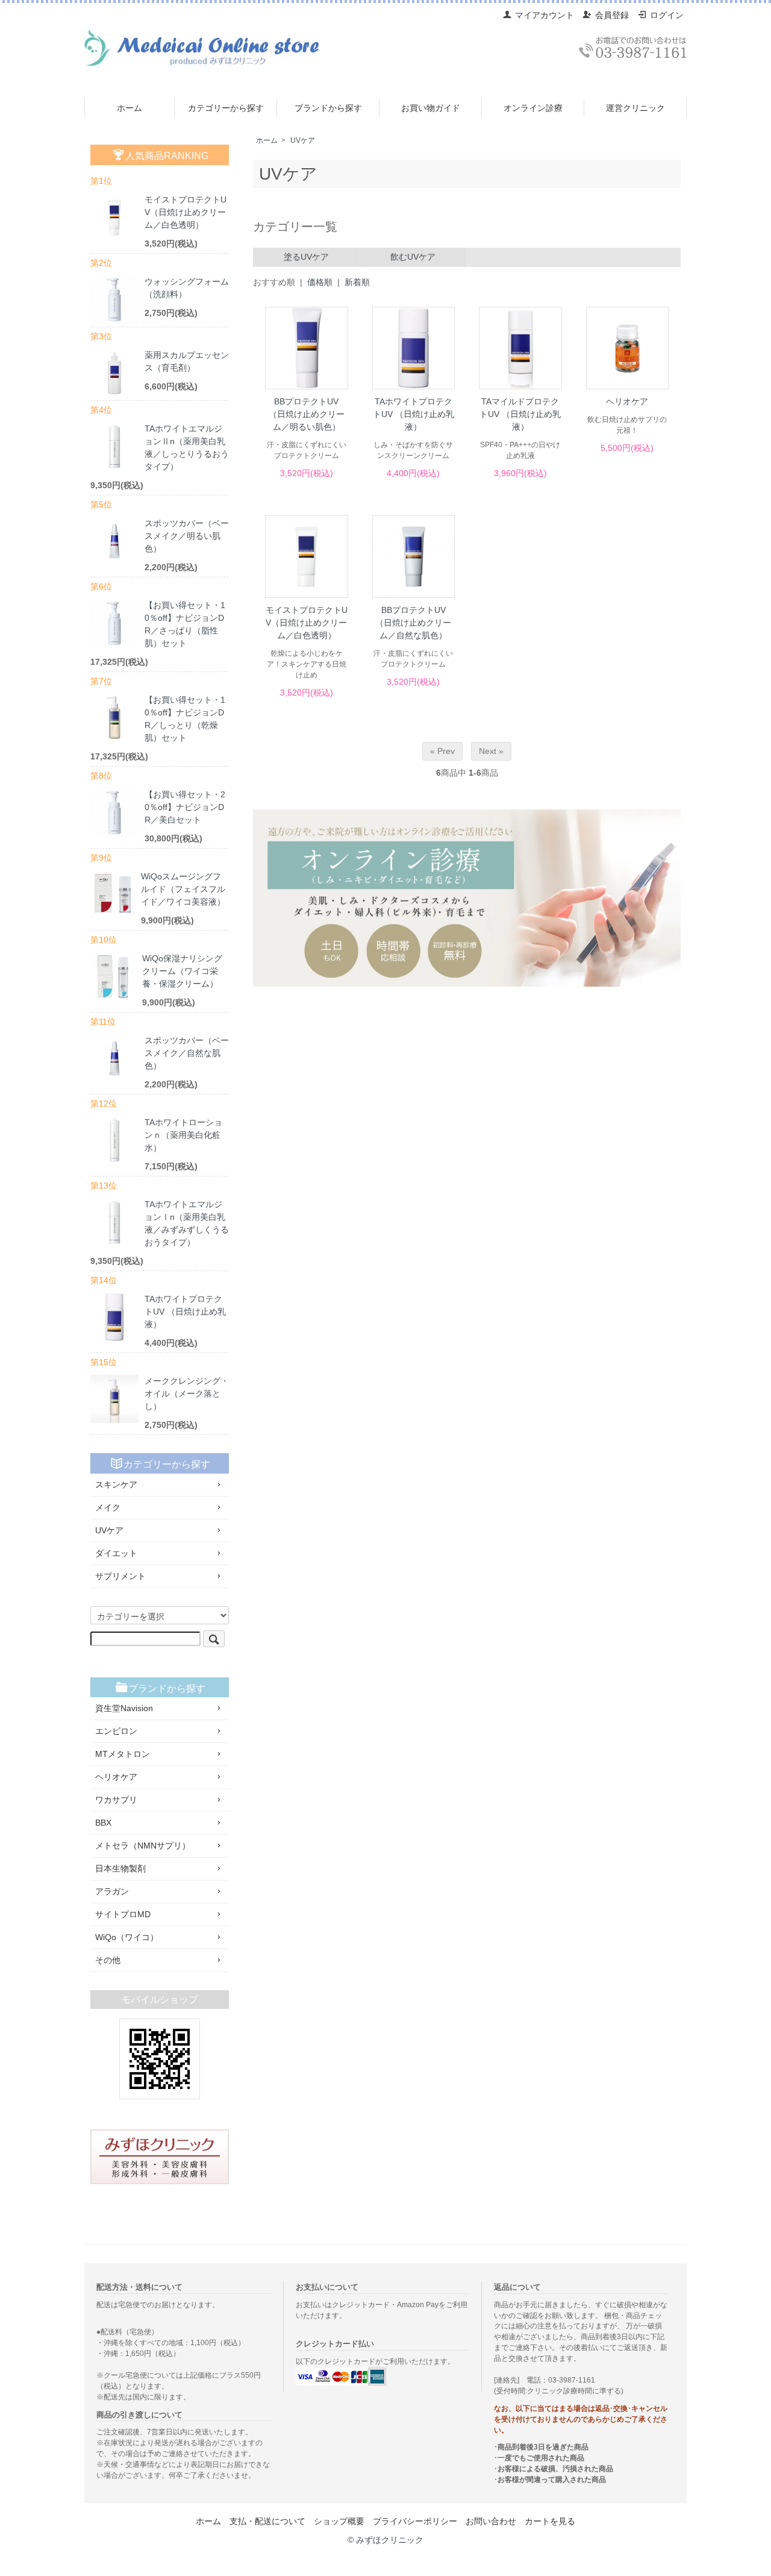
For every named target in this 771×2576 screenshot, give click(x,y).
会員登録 (612, 15)
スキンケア (116, 1484)
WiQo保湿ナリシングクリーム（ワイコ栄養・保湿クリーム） (182, 971)
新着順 (357, 282)
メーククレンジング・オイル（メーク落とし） (187, 1393)
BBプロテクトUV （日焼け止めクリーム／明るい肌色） (307, 414)
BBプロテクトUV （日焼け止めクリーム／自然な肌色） (413, 623)
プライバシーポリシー (415, 2521)
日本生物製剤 (120, 1868)
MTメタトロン (123, 1754)
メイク (108, 1507)
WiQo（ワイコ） (127, 1937)
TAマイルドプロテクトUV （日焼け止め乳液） (520, 414)
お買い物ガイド (431, 108)
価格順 (320, 282)
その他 (108, 1960)
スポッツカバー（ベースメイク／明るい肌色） (187, 536)
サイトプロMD (123, 1914)
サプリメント (120, 1576)
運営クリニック (635, 108)
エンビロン (116, 1731)
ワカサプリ (116, 1800)
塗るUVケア (306, 257)
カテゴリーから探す (226, 108)
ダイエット (116, 1553)
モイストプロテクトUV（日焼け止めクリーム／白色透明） (307, 623)
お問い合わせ (491, 2521)
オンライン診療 (533, 108)
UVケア (303, 140)
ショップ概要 (339, 2521)
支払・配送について (267, 2521)
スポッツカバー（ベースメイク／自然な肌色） (187, 1053)
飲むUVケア (413, 257)
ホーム (130, 108)
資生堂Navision (124, 1708)
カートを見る (550, 2521)
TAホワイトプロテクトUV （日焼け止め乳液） (414, 414)
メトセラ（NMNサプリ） (143, 1846)
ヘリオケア (627, 401)
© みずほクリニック (385, 2540)
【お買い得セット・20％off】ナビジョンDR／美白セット (185, 807)
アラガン (112, 1891)
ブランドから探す (328, 108)
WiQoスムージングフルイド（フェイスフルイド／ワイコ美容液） (183, 889)
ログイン (667, 15)
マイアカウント (545, 15)
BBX (103, 1823)
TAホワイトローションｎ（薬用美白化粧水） (183, 1135)
